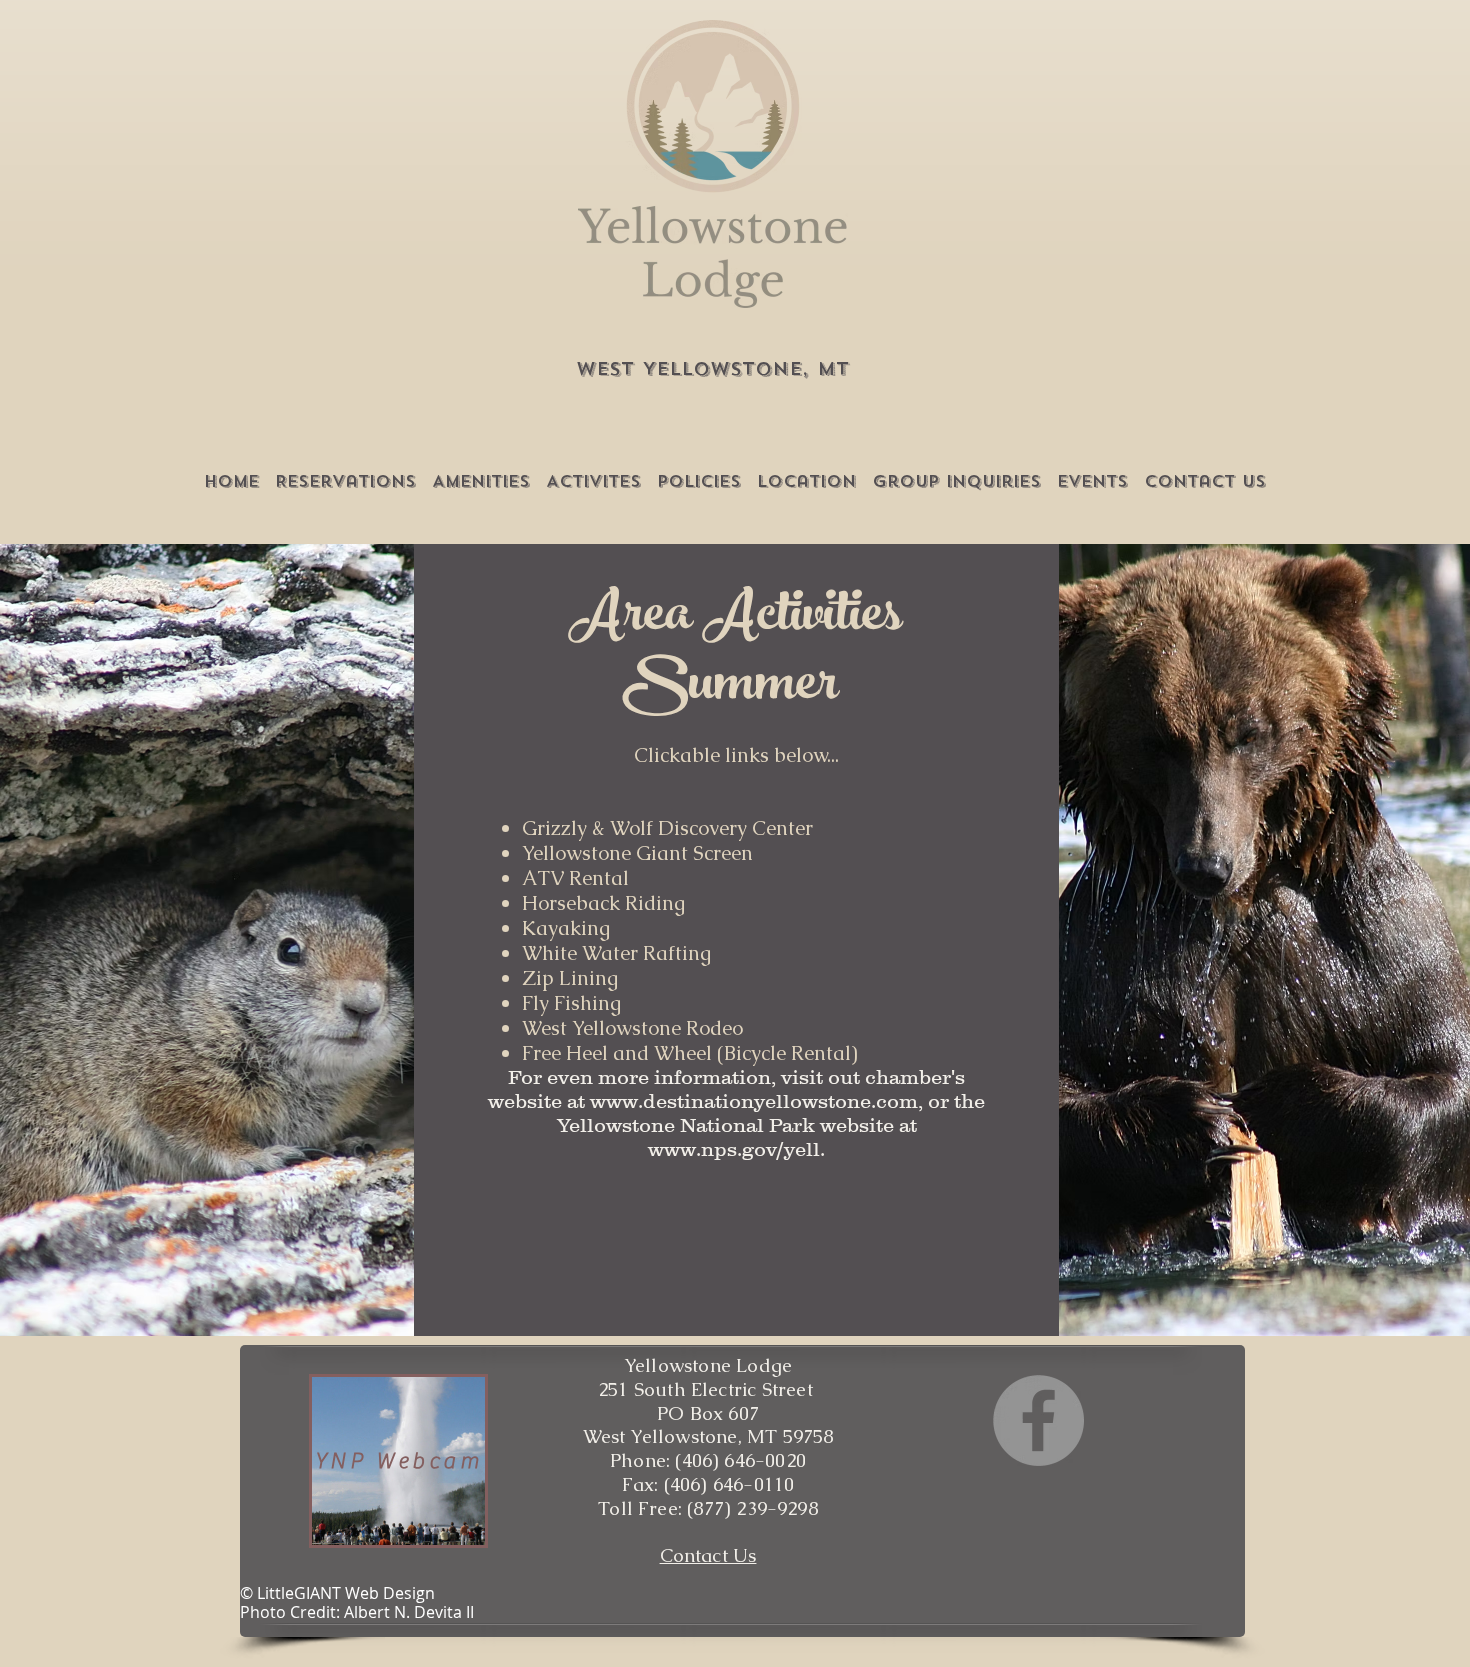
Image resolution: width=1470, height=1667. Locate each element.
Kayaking (566, 928)
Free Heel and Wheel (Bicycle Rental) (690, 1053)
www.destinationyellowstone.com (754, 1101)
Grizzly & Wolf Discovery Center (667, 828)
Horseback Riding (603, 903)
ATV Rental (575, 878)
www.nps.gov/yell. (736, 1149)
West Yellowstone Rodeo (632, 1028)
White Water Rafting (616, 953)
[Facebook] (1038, 1420)
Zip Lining (570, 978)
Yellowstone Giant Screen (640, 853)
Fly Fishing (571, 1003)
